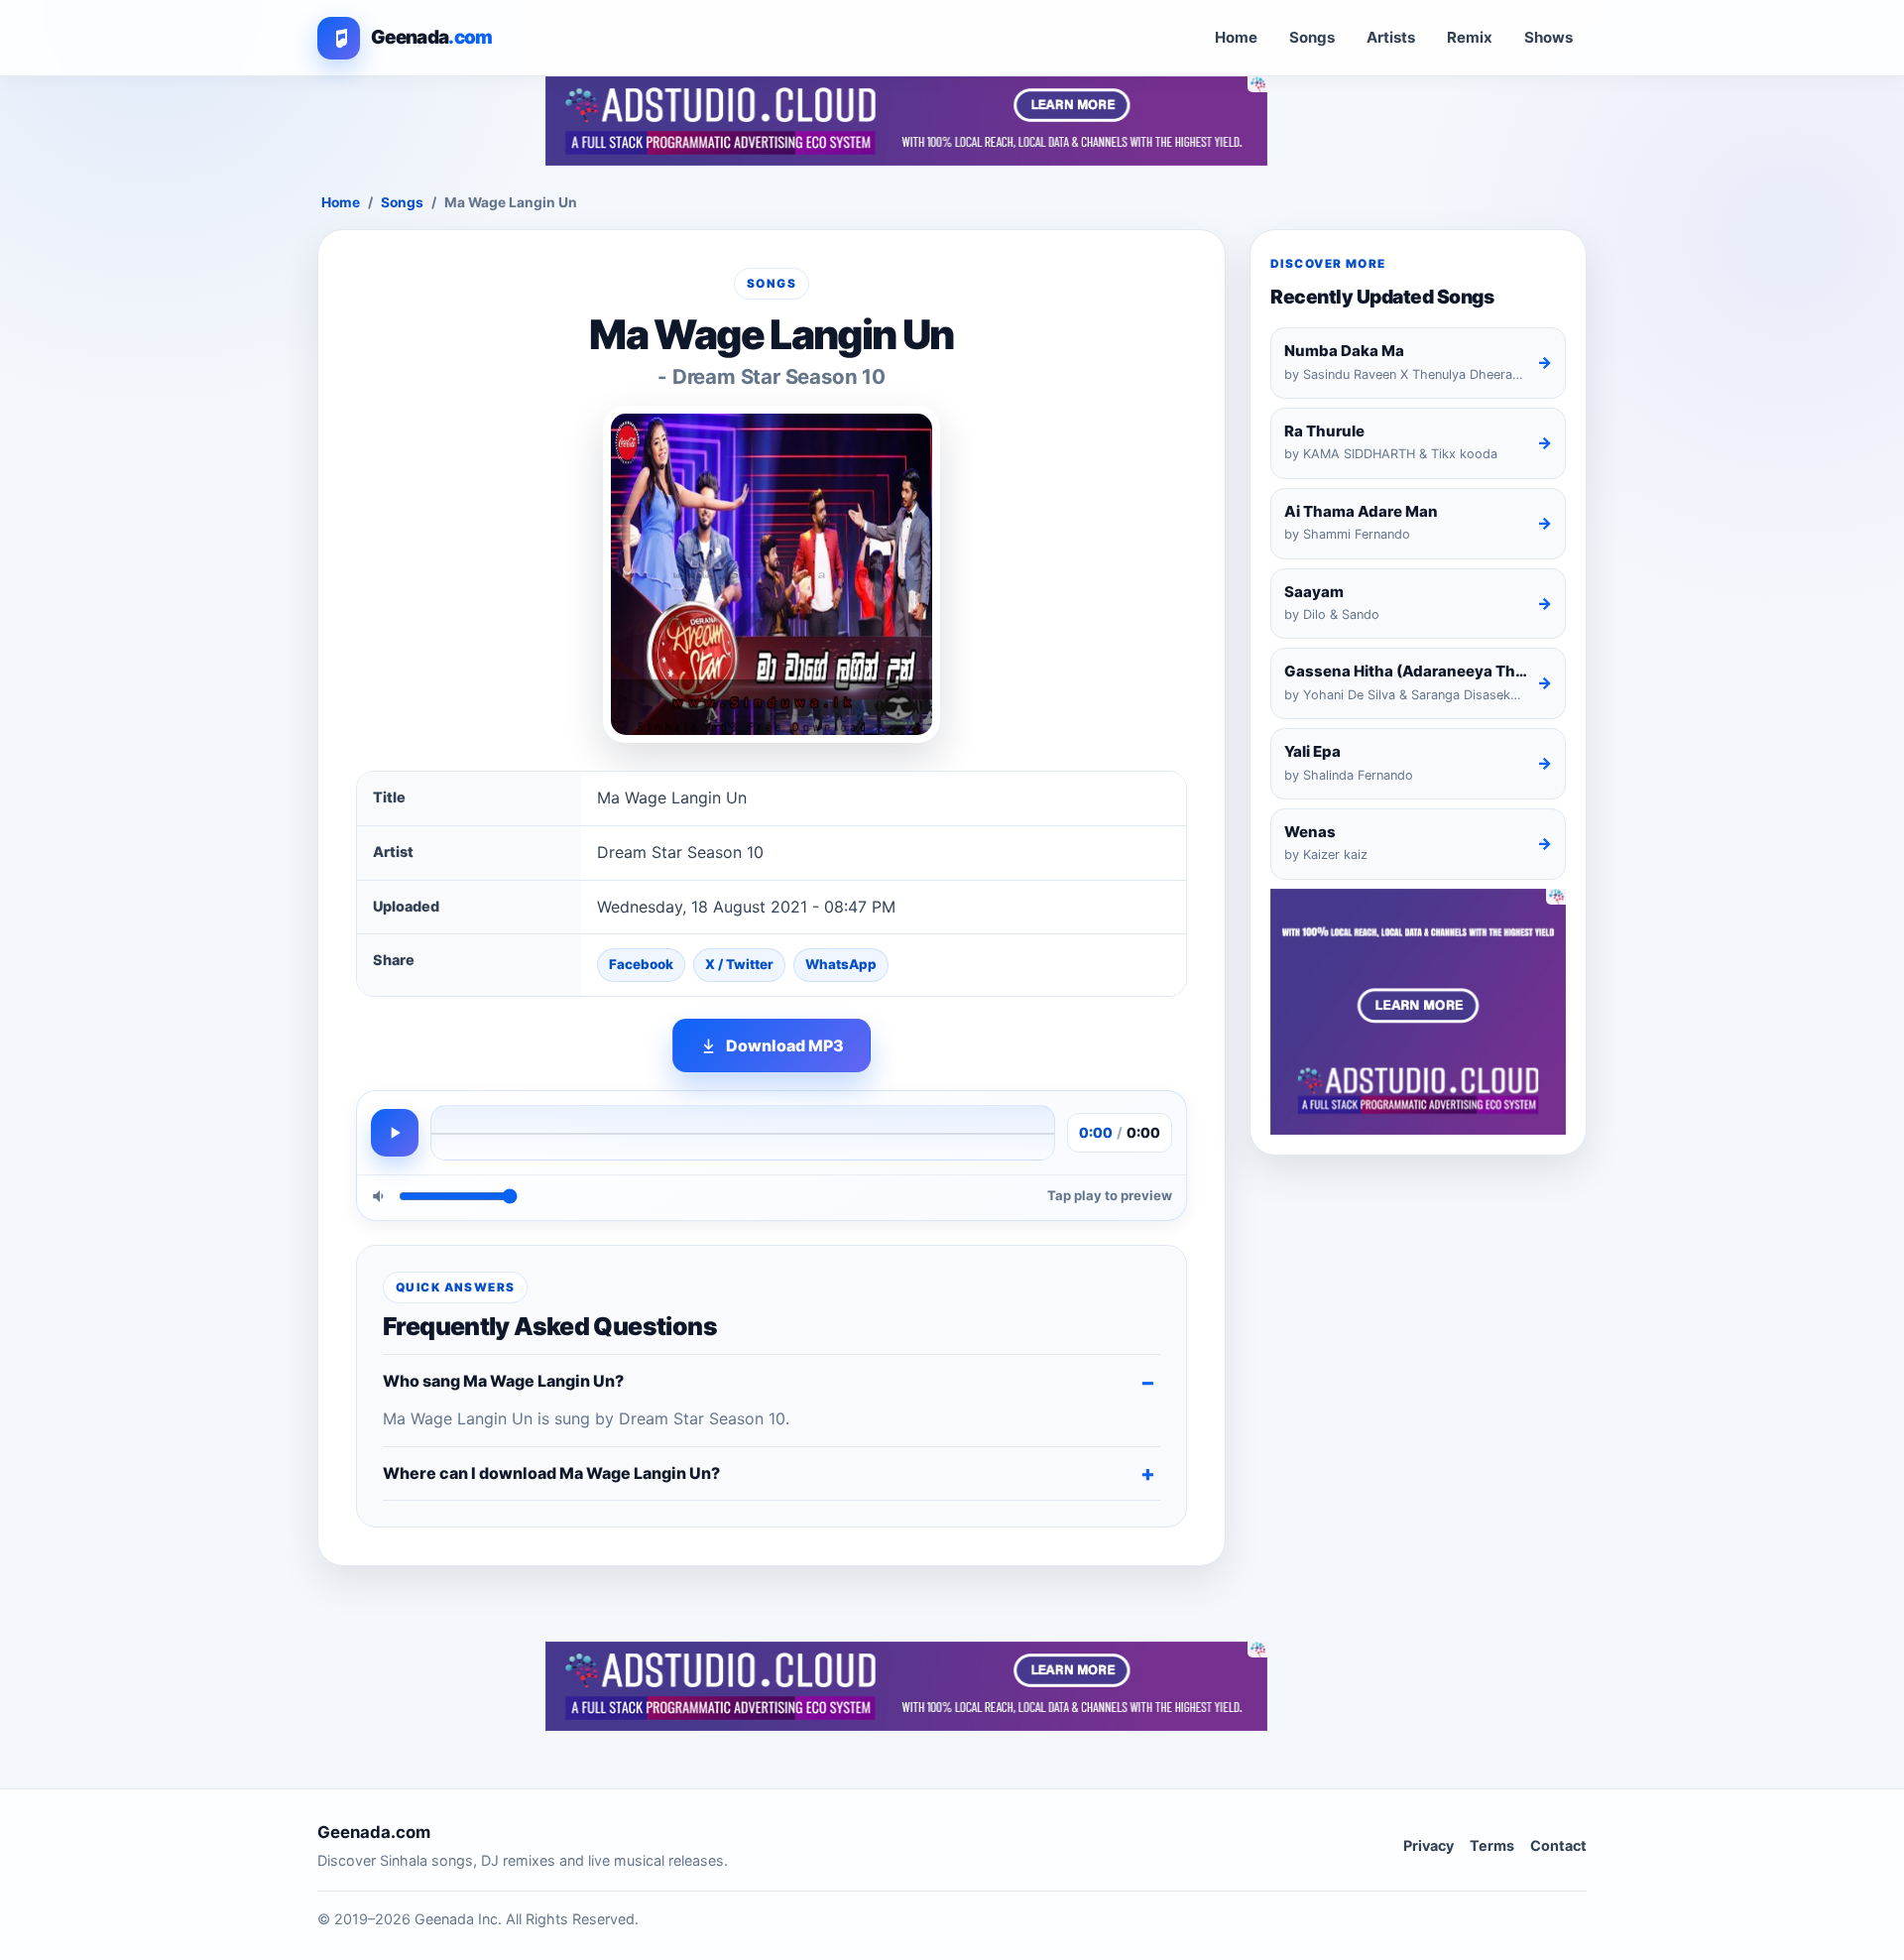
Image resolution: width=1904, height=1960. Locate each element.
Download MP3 (785, 1045)
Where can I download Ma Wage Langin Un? (551, 1473)
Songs (1312, 37)
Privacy (1428, 1845)
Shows (1548, 37)
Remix (1470, 37)
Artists (1391, 37)
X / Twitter (739, 964)
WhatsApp (841, 964)
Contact (1558, 1845)
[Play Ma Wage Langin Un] (395, 1133)
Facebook (641, 964)
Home (1236, 37)
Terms (1492, 1845)
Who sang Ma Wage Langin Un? (503, 1381)
